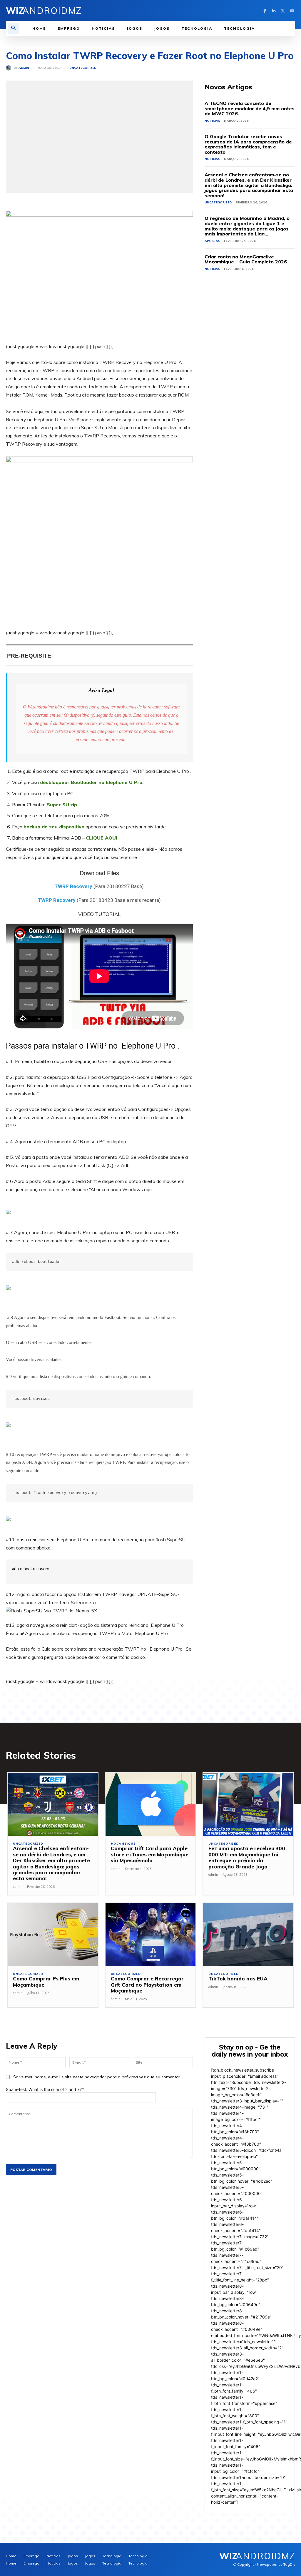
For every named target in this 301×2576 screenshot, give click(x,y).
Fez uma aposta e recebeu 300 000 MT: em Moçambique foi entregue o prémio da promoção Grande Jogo (247, 1857)
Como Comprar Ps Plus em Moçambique (46, 1981)
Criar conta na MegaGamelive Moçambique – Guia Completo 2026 (246, 259)
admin (24, 68)
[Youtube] (292, 10)
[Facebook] (265, 10)
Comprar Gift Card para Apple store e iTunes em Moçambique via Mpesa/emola (150, 1854)
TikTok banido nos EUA (238, 1979)
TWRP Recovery (73, 886)
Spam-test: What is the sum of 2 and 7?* (45, 2089)
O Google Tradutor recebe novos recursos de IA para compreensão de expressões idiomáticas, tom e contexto (248, 144)
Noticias (212, 121)
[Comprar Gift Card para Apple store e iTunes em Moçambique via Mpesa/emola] (151, 1804)
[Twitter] (283, 10)
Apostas (212, 241)
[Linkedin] (274, 10)
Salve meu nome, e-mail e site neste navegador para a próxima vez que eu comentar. (97, 2077)
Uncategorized (83, 68)
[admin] (10, 68)
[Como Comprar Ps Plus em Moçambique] (53, 1935)
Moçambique (123, 1844)
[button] (14, 29)
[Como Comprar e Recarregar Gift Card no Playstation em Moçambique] (151, 1935)
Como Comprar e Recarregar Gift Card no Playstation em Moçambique (147, 1985)
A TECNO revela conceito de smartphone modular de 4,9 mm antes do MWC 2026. (250, 108)
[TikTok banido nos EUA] (248, 1935)
